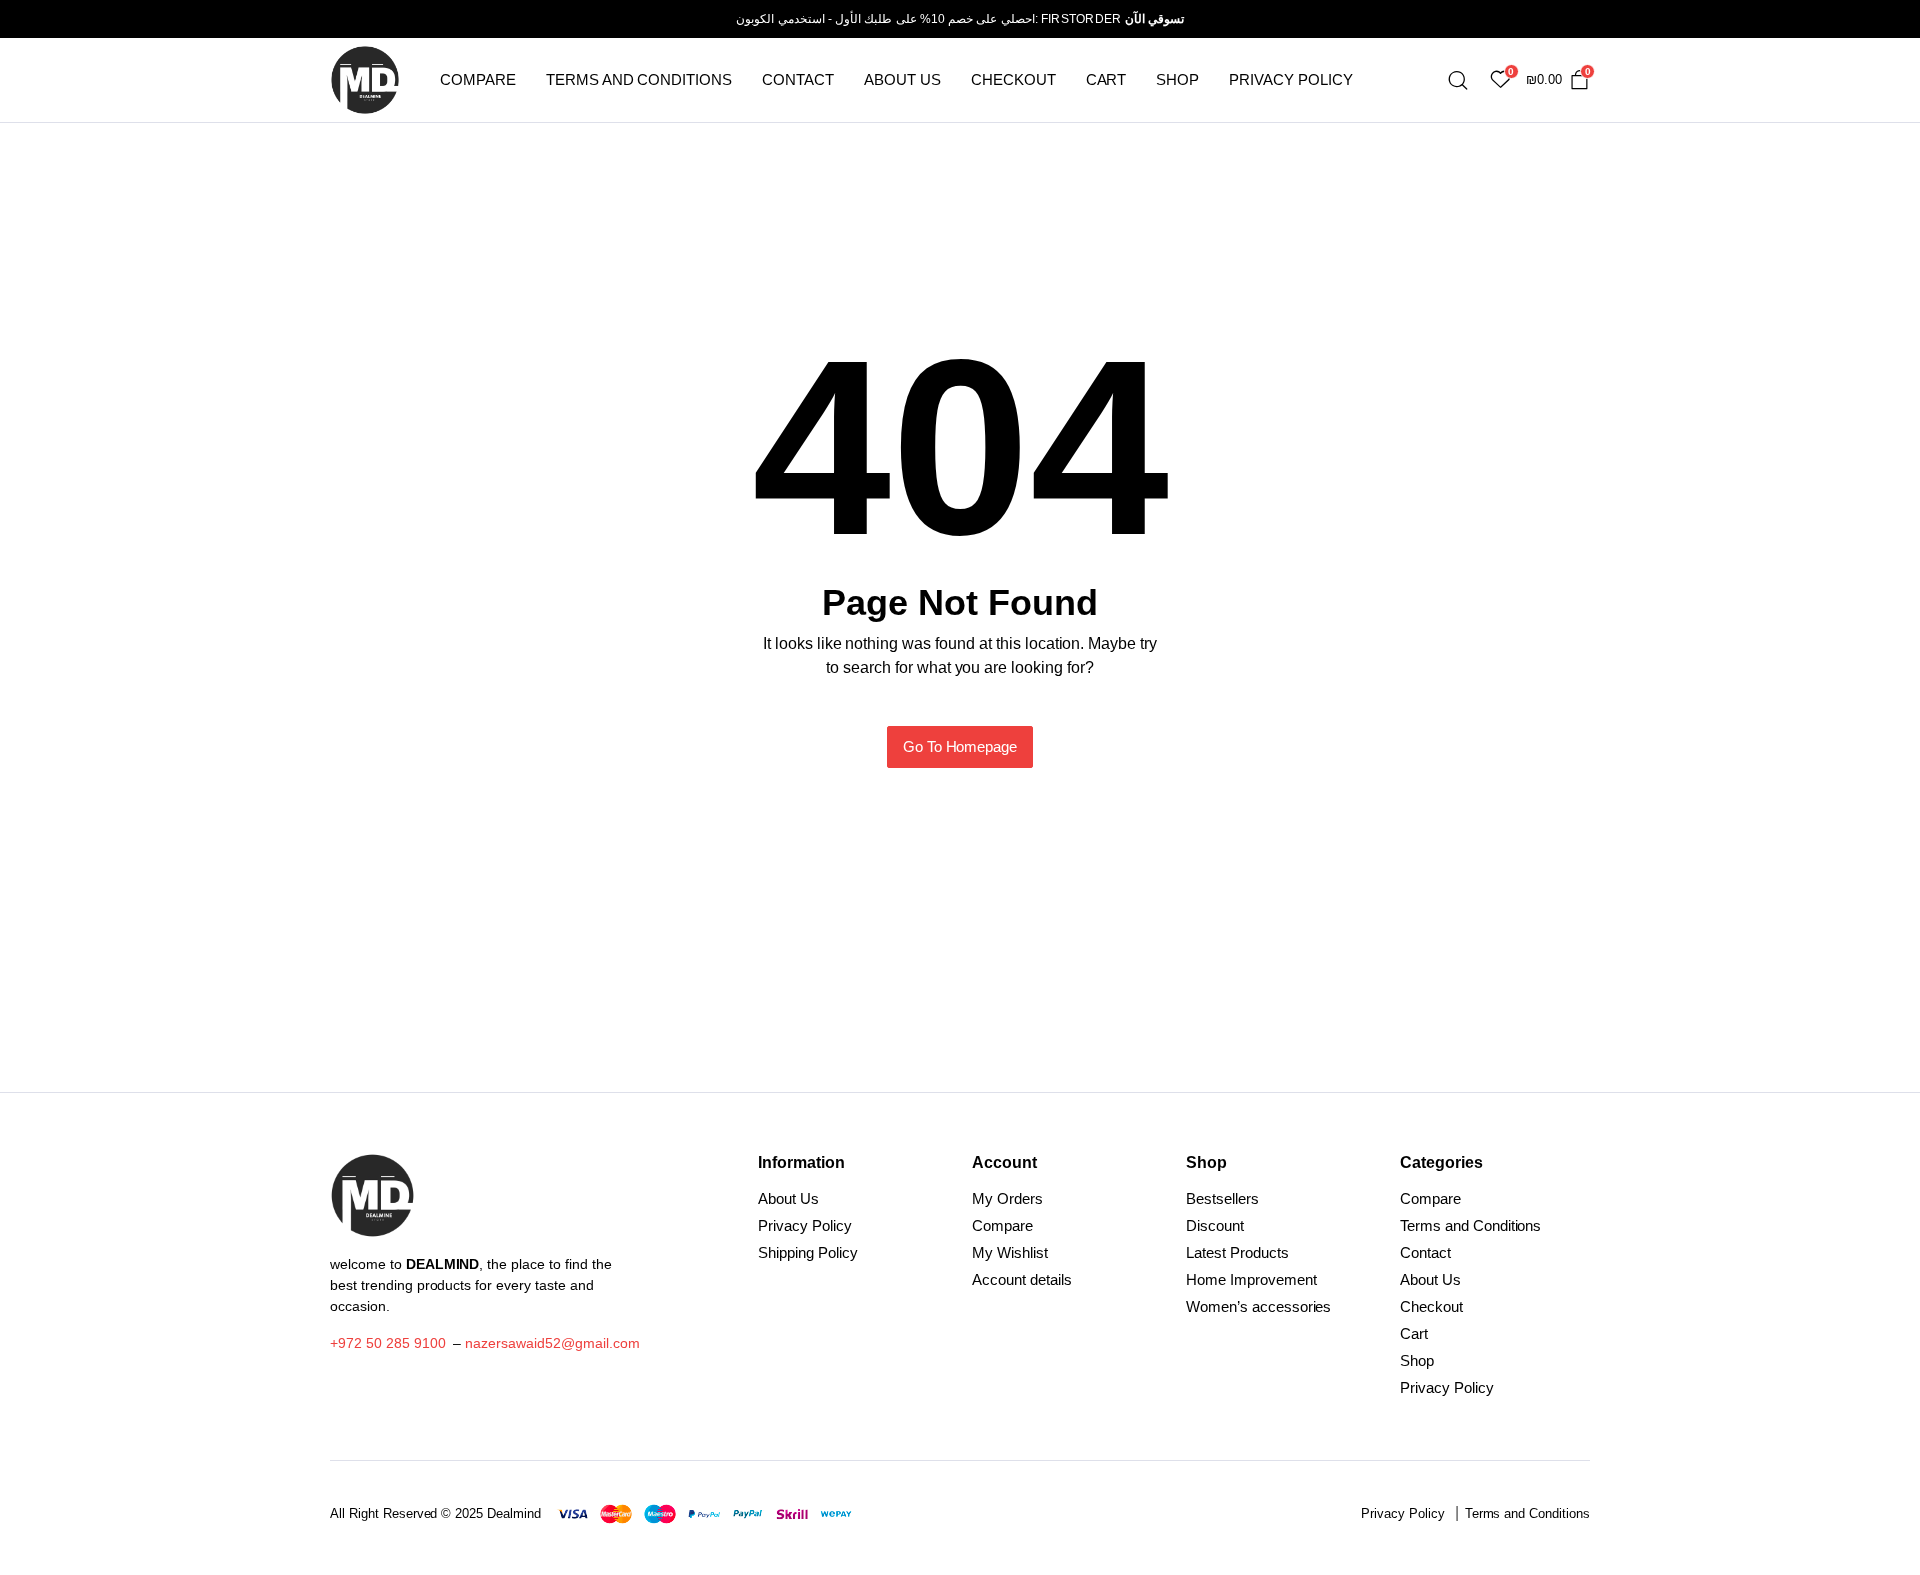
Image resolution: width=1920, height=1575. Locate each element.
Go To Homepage (960, 746)
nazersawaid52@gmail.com (552, 1343)
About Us (902, 79)
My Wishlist (1010, 1252)
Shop (1177, 79)
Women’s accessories (1258, 1306)
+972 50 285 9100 (388, 1343)
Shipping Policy (808, 1252)
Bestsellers (1222, 1198)
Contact (798, 79)
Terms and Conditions (639, 79)
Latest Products (1237, 1252)
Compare (478, 79)
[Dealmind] (365, 80)
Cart (1106, 79)
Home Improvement (1251, 1279)
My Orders (1007, 1198)
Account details (1022, 1279)
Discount (1215, 1225)
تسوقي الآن (1154, 19)
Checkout (1013, 79)
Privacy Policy (1291, 79)
